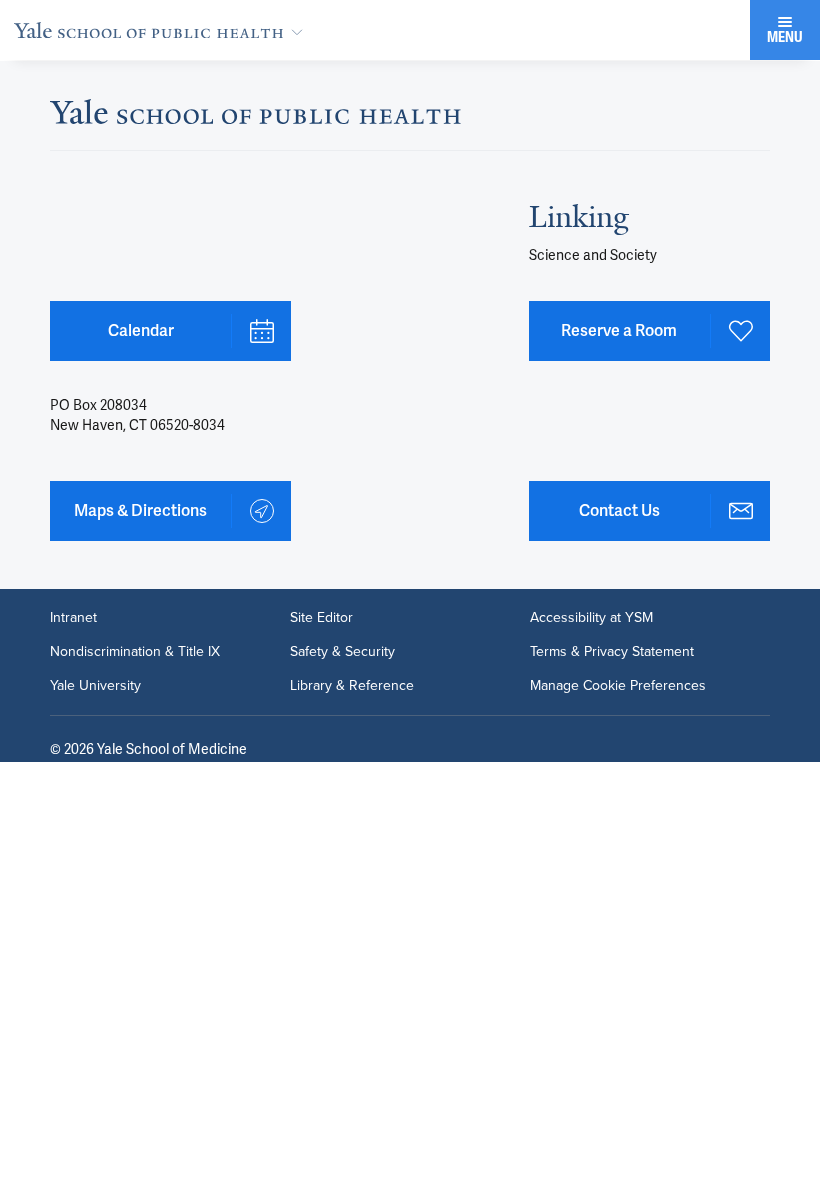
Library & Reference (352, 686)
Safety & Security (342, 652)
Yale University (95, 686)
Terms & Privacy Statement (612, 652)
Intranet (73, 618)
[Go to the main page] (162, 30)
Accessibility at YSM (591, 618)
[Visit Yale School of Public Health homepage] (255, 117)
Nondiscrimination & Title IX (135, 652)
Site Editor (321, 618)
